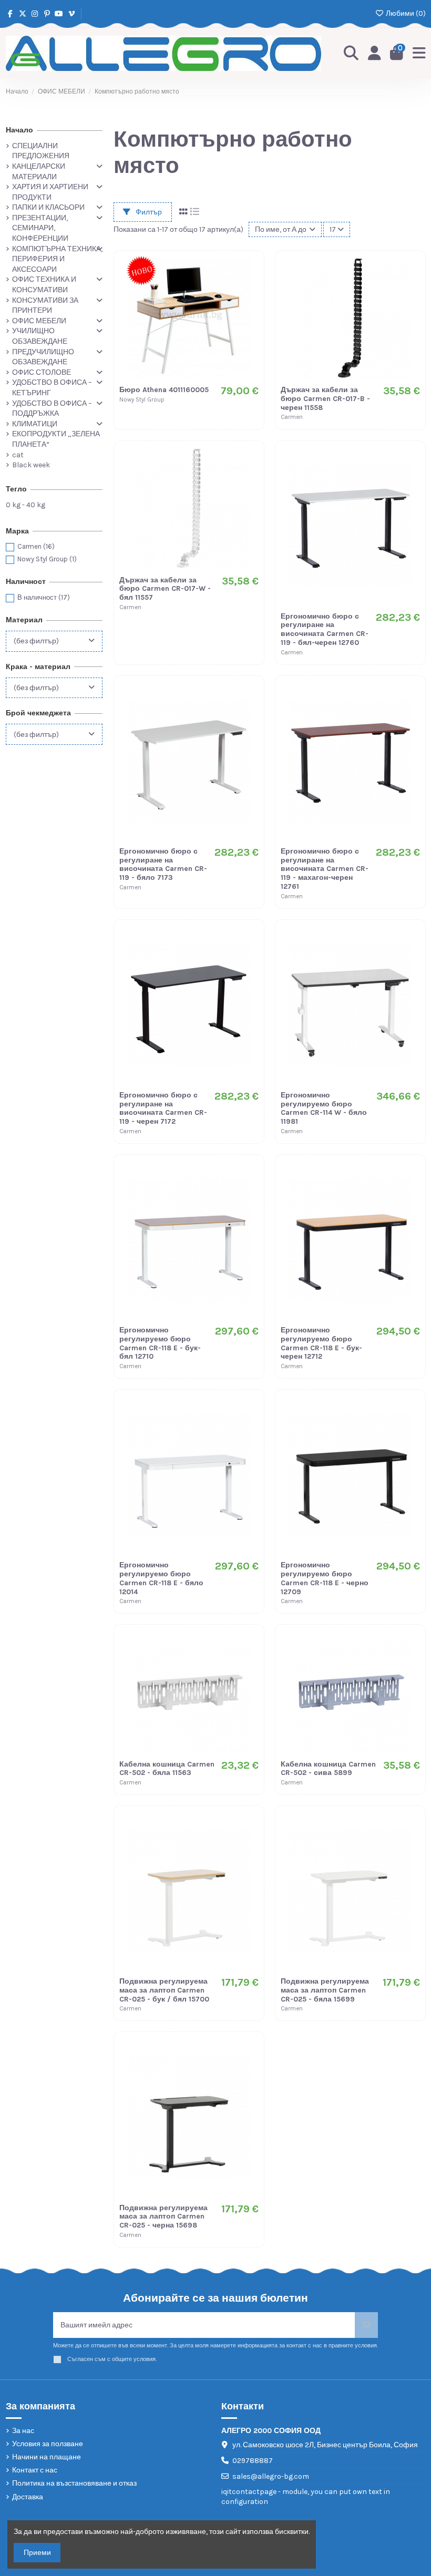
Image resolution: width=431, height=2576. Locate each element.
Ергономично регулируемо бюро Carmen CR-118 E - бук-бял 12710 (160, 1343)
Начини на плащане (47, 2457)
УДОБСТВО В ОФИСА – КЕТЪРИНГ (52, 388)
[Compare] (250, 290)
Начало (19, 130)
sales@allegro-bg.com (271, 2476)
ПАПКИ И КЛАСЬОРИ (48, 207)
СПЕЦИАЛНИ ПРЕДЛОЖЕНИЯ (41, 151)
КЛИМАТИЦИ (35, 424)
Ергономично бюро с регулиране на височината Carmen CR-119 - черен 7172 (163, 1108)
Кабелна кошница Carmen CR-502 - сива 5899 (328, 1769)
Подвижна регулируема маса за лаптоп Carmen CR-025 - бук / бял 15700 (164, 1990)
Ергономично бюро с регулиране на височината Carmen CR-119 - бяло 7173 (163, 864)
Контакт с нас (35, 2470)
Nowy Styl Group (47, 559)
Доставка (28, 2497)
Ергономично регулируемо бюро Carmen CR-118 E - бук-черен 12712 (321, 1343)
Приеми (37, 2553)
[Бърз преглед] (250, 309)
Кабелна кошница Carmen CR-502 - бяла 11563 (167, 1769)
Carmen (36, 546)
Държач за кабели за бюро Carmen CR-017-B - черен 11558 (325, 399)
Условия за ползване (48, 2444)
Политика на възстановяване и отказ (74, 2483)
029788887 (253, 2461)
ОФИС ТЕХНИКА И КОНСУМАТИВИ (44, 285)
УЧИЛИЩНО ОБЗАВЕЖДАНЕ (40, 336)
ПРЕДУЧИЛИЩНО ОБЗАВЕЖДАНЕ (43, 357)
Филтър (148, 212)
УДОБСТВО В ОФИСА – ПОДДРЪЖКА (52, 409)
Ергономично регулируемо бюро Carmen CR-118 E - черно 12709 (325, 1578)
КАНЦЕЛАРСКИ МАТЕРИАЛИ (39, 172)
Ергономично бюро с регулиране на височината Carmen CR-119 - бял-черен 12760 (325, 629)
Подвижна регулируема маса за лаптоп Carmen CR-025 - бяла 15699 (325, 1990)
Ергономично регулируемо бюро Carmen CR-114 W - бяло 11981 (324, 1108)
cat (18, 455)
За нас (23, 2431)
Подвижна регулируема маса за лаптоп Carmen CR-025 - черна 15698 (163, 2217)
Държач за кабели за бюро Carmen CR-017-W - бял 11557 (165, 589)
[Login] (374, 54)
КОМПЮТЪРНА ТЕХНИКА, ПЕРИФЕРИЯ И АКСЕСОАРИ (57, 259)
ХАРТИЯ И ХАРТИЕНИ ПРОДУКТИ (50, 192)
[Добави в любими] (250, 272)
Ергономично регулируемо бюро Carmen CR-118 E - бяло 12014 (161, 1578)
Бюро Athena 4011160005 (164, 390)
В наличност (44, 597)
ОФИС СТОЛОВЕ (42, 372)
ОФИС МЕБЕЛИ (39, 321)
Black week (31, 465)
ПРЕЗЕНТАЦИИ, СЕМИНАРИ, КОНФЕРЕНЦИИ (40, 228)
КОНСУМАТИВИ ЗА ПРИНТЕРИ (45, 306)
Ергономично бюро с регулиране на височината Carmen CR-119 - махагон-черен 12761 (325, 869)
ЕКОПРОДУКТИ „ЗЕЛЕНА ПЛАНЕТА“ (56, 439)
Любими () (405, 13)
